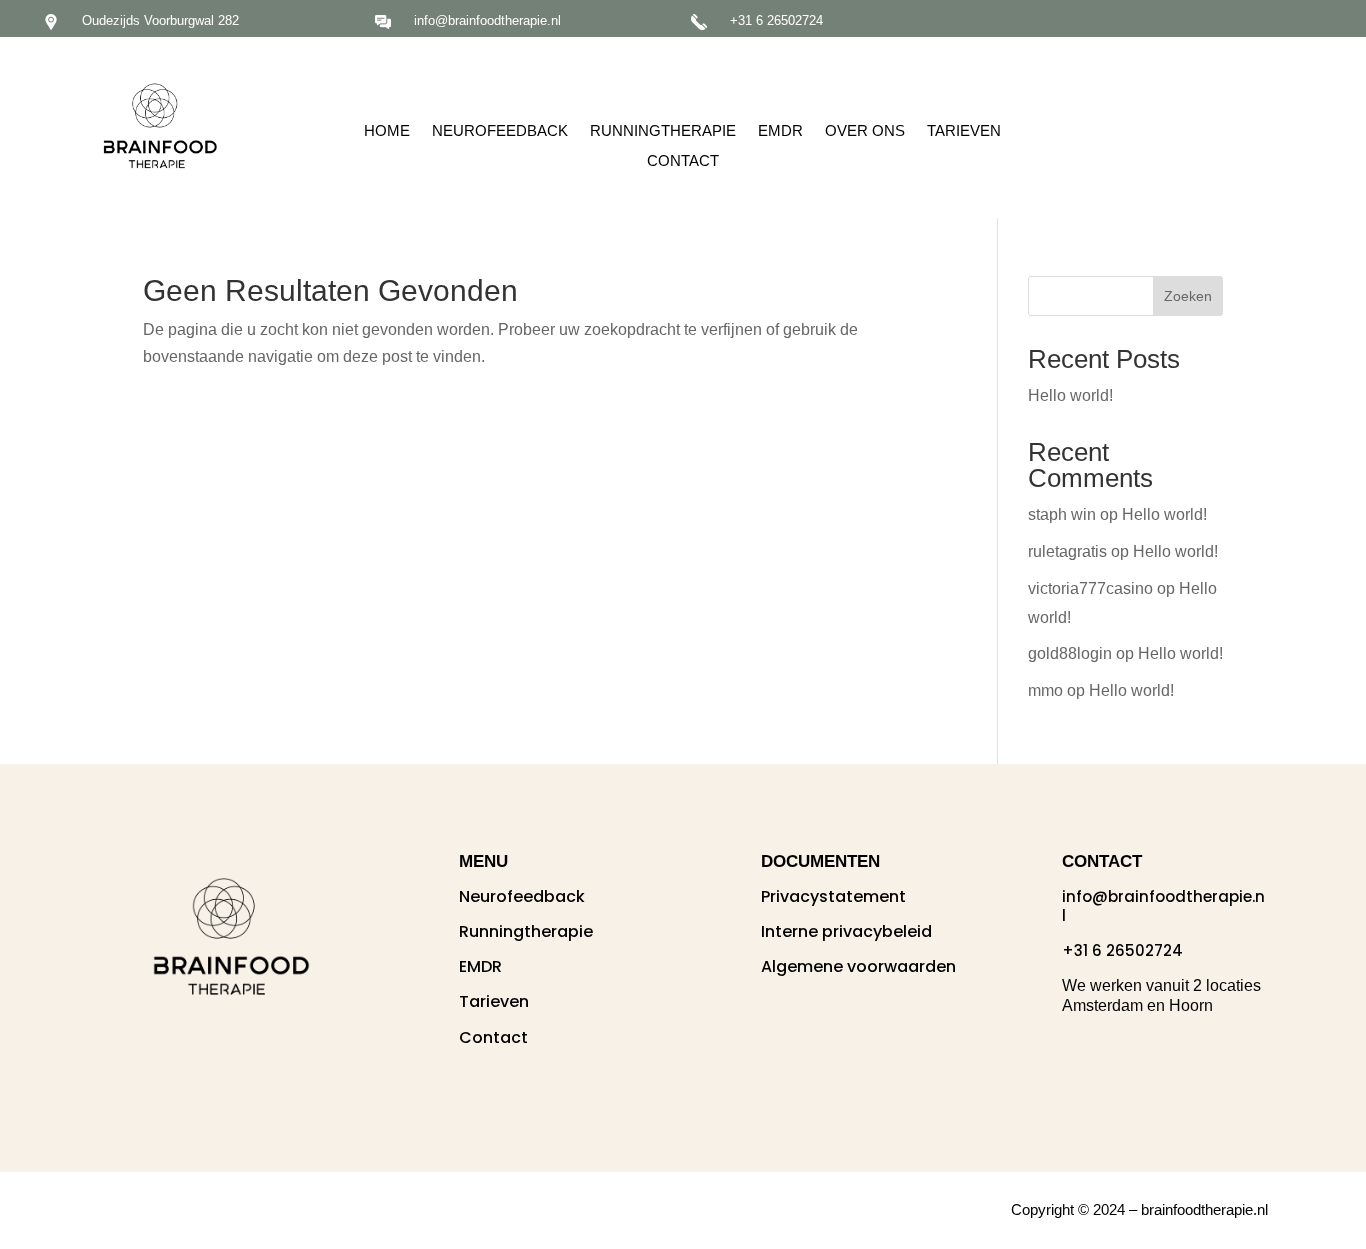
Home (387, 131)
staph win (1062, 514)
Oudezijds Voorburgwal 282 (160, 20)
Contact (683, 161)
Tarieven (964, 131)
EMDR (780, 131)
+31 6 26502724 (776, 20)
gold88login (1070, 653)
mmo (1045, 690)
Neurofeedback (500, 131)
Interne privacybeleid (846, 931)
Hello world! (1070, 395)
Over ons (865, 131)
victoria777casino (1090, 588)
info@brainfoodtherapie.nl (487, 20)
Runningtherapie (663, 131)
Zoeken (1188, 296)
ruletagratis (1067, 551)
